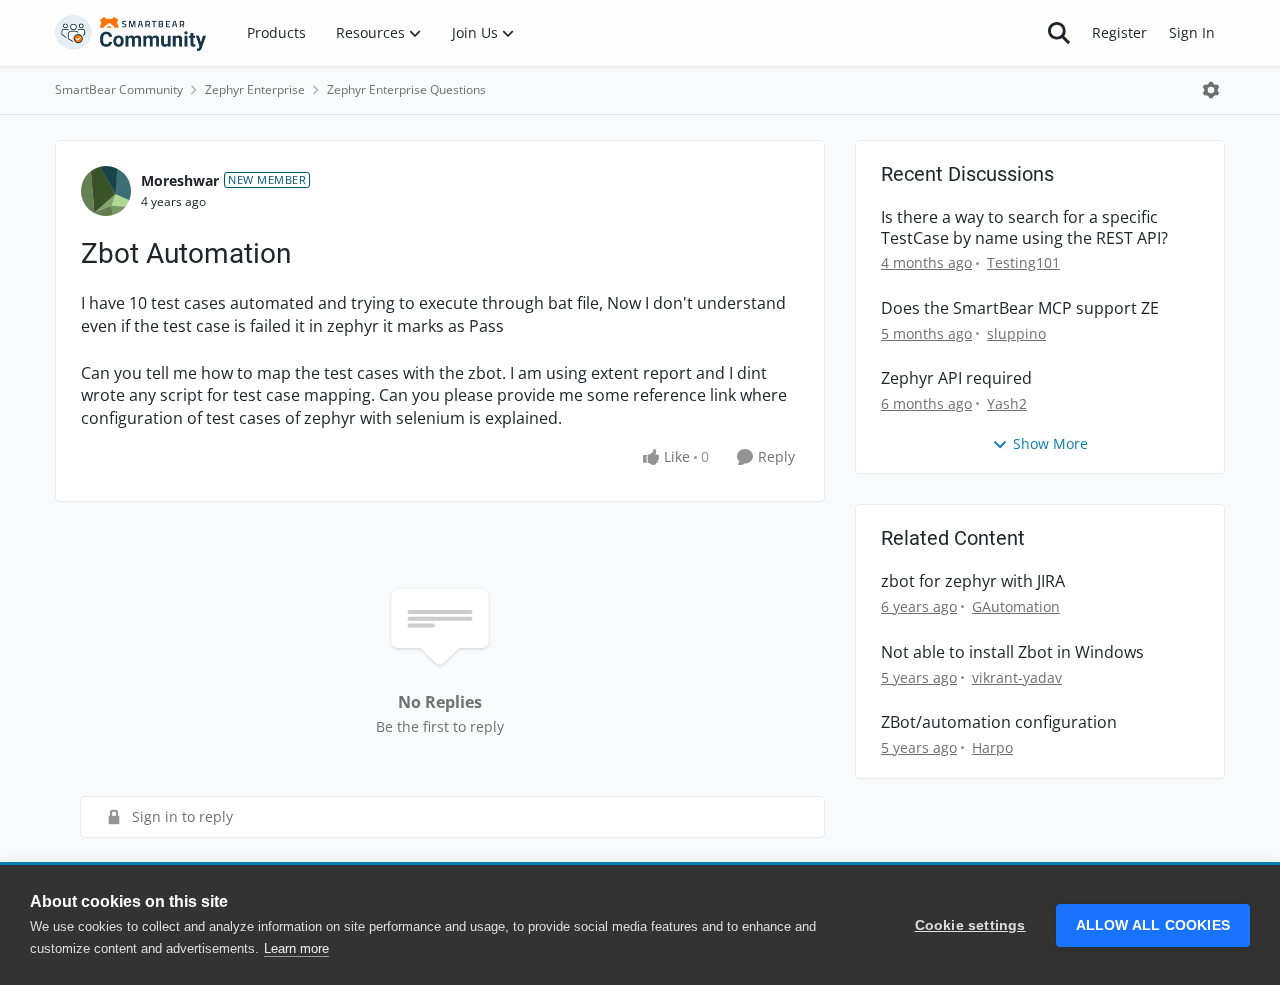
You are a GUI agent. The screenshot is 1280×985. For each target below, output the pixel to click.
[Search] (1059, 33)
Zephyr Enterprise (255, 89)
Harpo (992, 747)
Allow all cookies (1153, 925)
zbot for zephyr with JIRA (973, 581)
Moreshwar (180, 180)
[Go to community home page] (131, 33)
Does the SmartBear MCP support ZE (1020, 308)
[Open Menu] (1211, 90)
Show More (1050, 443)
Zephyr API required (956, 378)
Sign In (1192, 32)
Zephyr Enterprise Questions (406, 89)
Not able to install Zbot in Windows (1012, 652)
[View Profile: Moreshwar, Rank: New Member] (106, 191)
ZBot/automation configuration (999, 722)
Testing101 (1023, 262)
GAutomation (1016, 606)
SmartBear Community (119, 89)
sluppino (1016, 333)
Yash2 (1007, 403)
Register (1119, 32)
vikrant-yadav (1017, 677)
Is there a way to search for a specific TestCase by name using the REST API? (1024, 228)
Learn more (296, 948)
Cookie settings (970, 925)
